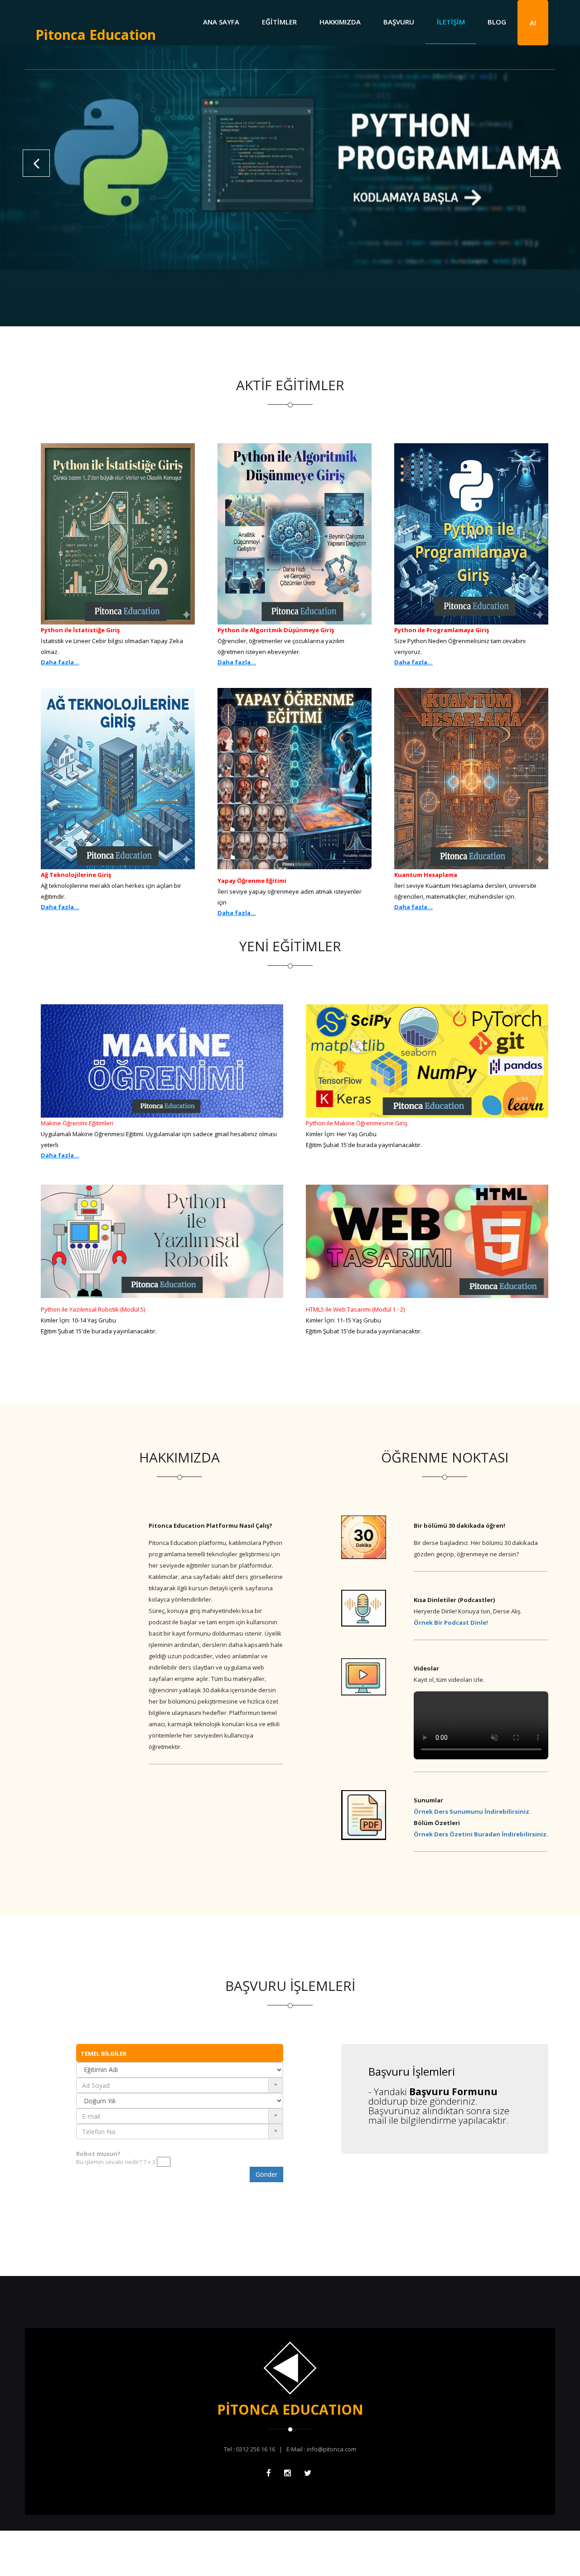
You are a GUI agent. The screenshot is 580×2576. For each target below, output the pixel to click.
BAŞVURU (399, 22)
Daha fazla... (60, 662)
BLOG (497, 22)
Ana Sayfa (221, 22)
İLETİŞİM (451, 22)
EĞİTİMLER (279, 22)
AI (533, 23)
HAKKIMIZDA (340, 22)
